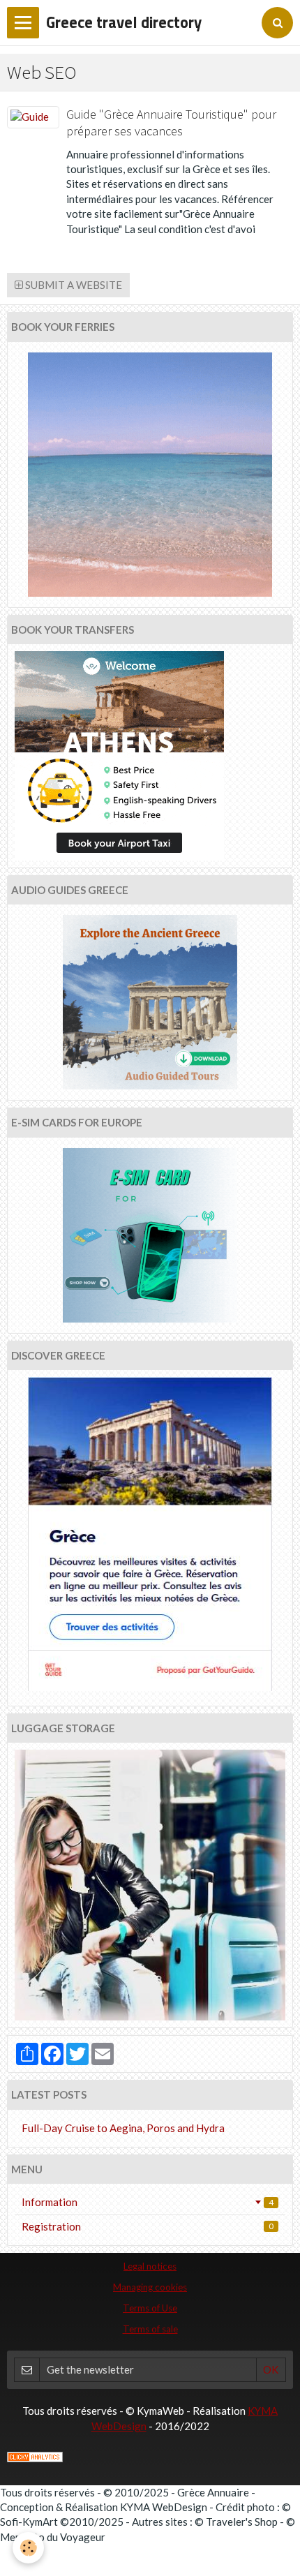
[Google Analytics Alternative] (35, 2455)
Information (148, 2202)
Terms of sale (150, 2329)
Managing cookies (150, 2287)
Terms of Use (150, 2308)
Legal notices (150, 2266)
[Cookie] (28, 2548)
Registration (148, 2226)
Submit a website (73, 285)
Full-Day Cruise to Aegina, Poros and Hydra (123, 2128)
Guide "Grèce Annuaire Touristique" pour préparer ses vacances (171, 123)
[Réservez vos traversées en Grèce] (150, 475)
